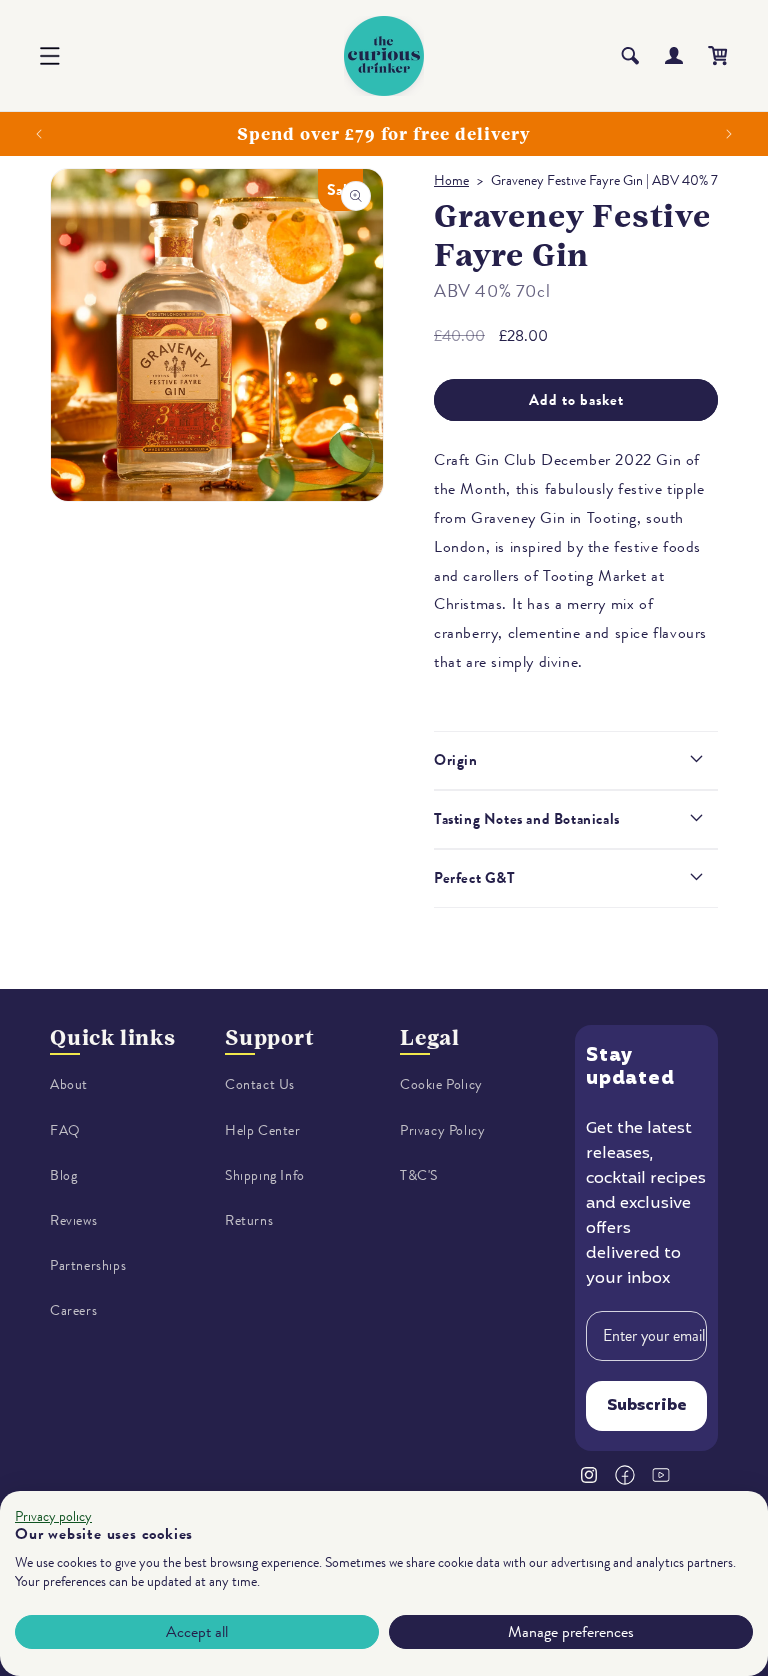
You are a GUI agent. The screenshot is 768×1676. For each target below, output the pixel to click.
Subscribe (647, 1406)
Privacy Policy (442, 1130)
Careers (73, 1310)
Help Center (263, 1130)
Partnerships (88, 1265)
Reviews (73, 1220)
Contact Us (260, 1084)
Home (451, 180)
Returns (249, 1220)
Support (270, 1037)
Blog (63, 1175)
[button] (50, 56)
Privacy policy (53, 1516)
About (69, 1084)
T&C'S (419, 1175)
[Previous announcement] (39, 134)
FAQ (65, 1130)
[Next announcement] (729, 134)
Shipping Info (265, 1175)
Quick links (113, 1037)
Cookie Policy (441, 1084)
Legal (430, 1037)
